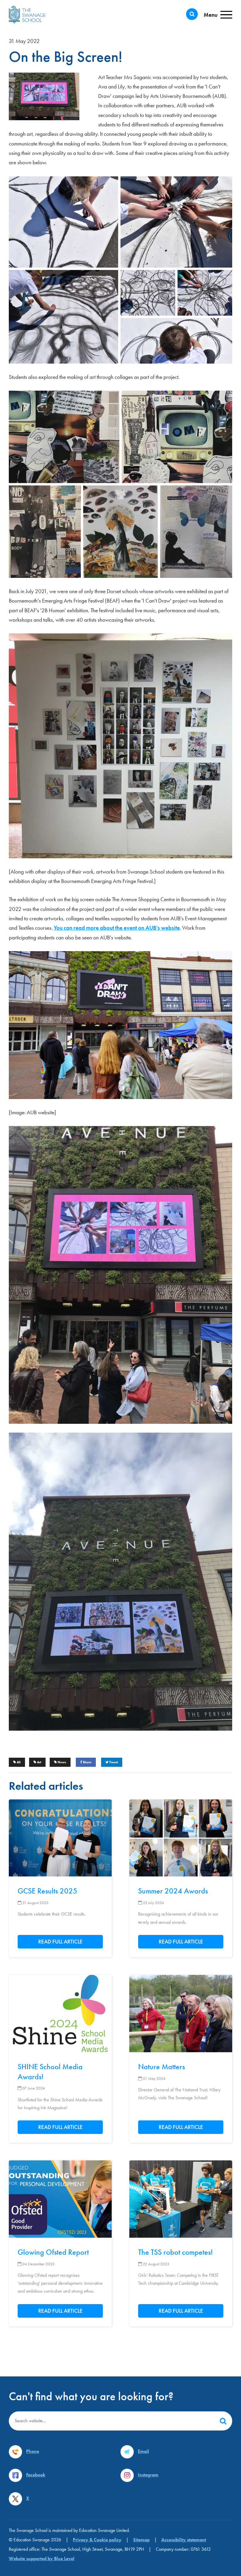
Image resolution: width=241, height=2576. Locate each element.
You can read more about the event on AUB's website (117, 928)
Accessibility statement (184, 2540)
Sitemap (141, 2540)
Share (87, 1762)
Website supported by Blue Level (42, 2559)
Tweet (113, 1762)
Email (143, 2451)
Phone (33, 2451)
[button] (223, 2421)
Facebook (36, 2475)
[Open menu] (218, 15)
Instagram (148, 2475)
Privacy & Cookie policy (97, 2540)
